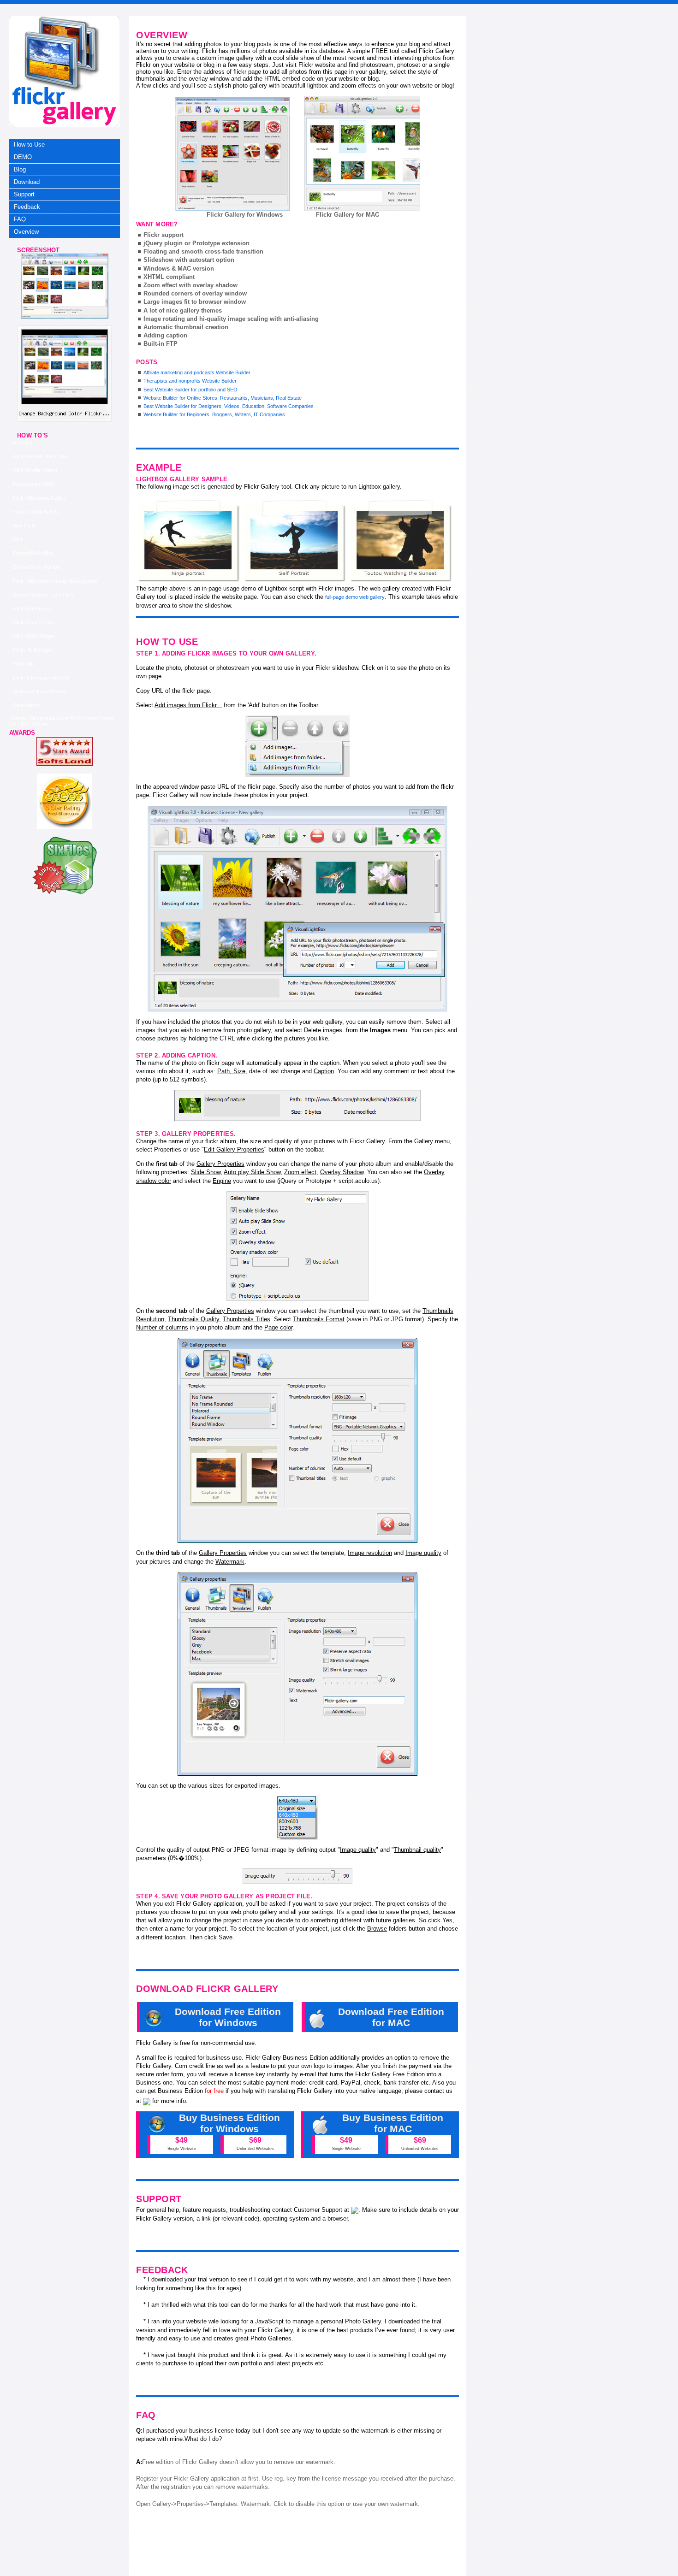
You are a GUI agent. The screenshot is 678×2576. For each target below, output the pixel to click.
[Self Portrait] (295, 541)
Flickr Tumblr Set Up (36, 512)
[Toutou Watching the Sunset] (401, 541)
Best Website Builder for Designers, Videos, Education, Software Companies (229, 406)
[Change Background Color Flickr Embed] (65, 317)
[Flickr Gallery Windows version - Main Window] (232, 154)
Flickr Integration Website (41, 678)
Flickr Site (24, 664)
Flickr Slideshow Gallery (40, 498)
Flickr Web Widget (33, 636)
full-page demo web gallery (355, 597)
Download (27, 182)
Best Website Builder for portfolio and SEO (190, 390)
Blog (20, 169)
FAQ (20, 219)
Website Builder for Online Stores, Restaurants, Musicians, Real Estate (223, 398)
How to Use (29, 145)
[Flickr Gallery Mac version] (362, 154)
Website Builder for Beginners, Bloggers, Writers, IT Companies (214, 414)
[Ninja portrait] (189, 541)
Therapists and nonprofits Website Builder (190, 381)
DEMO (23, 157)
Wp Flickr (24, 443)
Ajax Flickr (25, 526)
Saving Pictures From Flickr (44, 595)
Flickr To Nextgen (33, 650)
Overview (26, 232)
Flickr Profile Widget (35, 470)
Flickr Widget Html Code (40, 456)
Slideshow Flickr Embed (40, 691)
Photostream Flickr (34, 484)
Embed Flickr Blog (33, 553)
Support (24, 194)
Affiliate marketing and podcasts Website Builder (197, 372)
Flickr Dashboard (32, 609)
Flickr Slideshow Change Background (55, 581)
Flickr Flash (26, 705)
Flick (18, 539)
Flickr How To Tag (33, 622)
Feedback (27, 207)
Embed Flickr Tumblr (36, 567)
